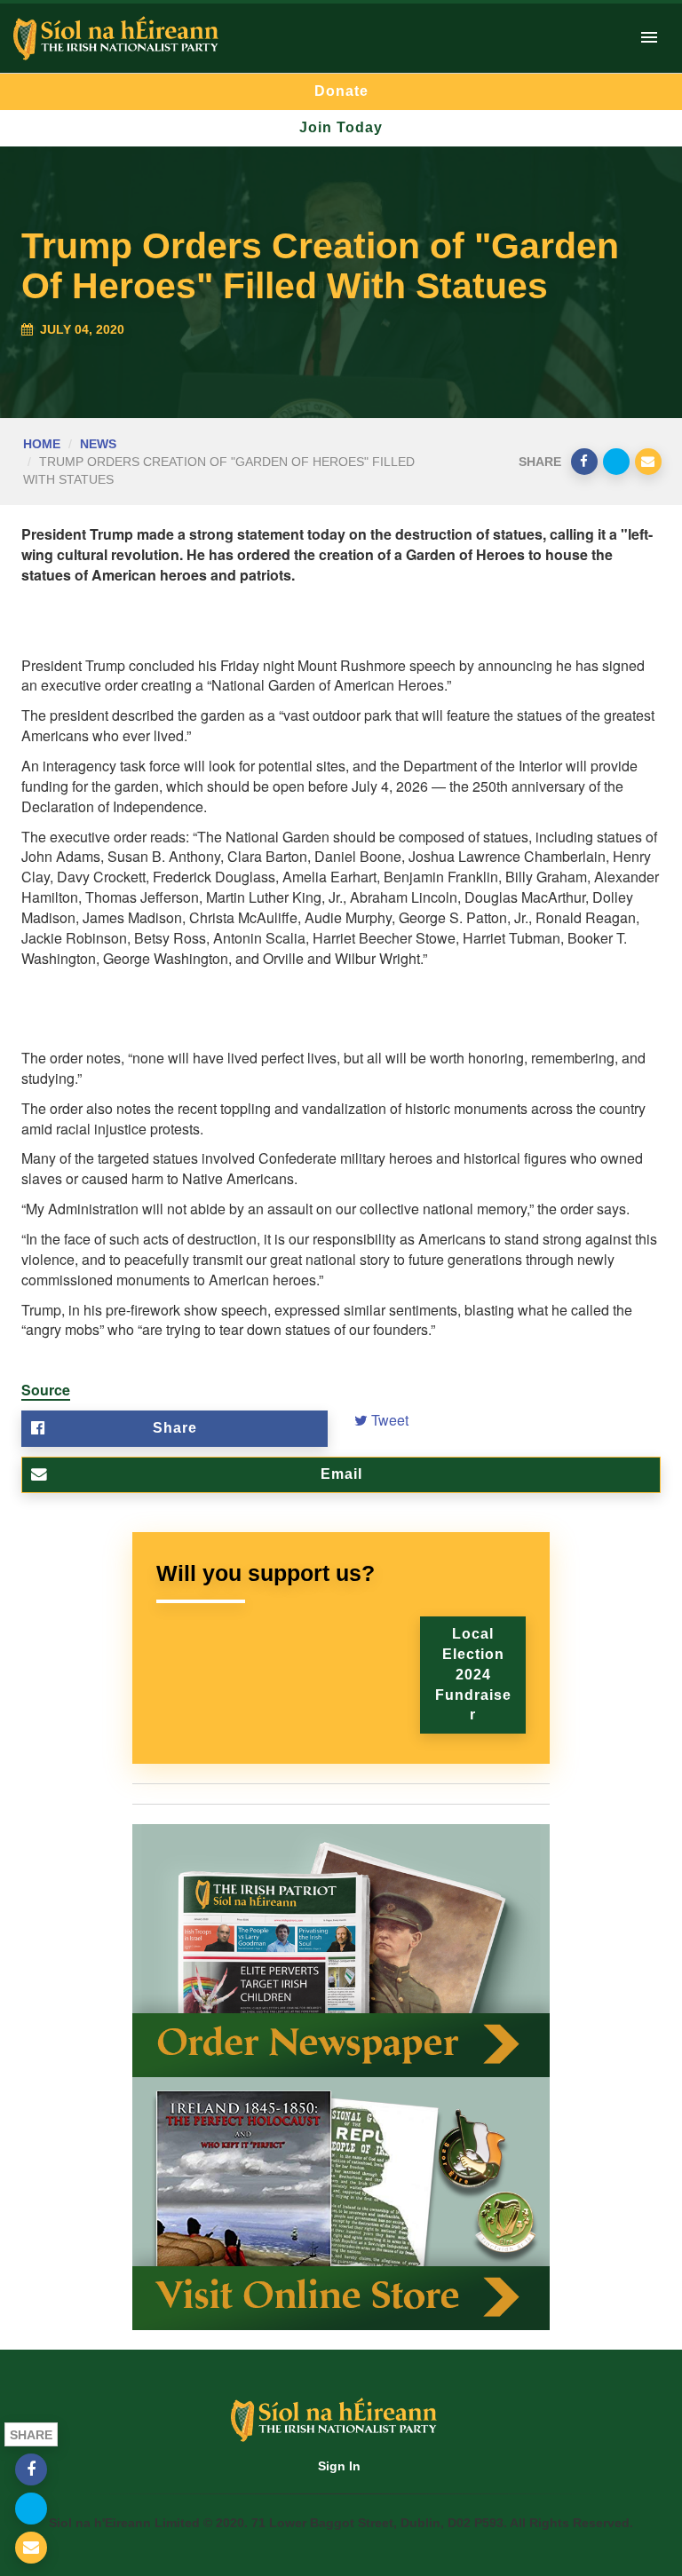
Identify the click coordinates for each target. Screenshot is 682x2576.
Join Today (341, 127)
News (98, 444)
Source (46, 1390)
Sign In (339, 2466)
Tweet (388, 1420)
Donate (341, 91)
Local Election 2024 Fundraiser (473, 1674)
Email (341, 1474)
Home (42, 444)
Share (175, 1428)
